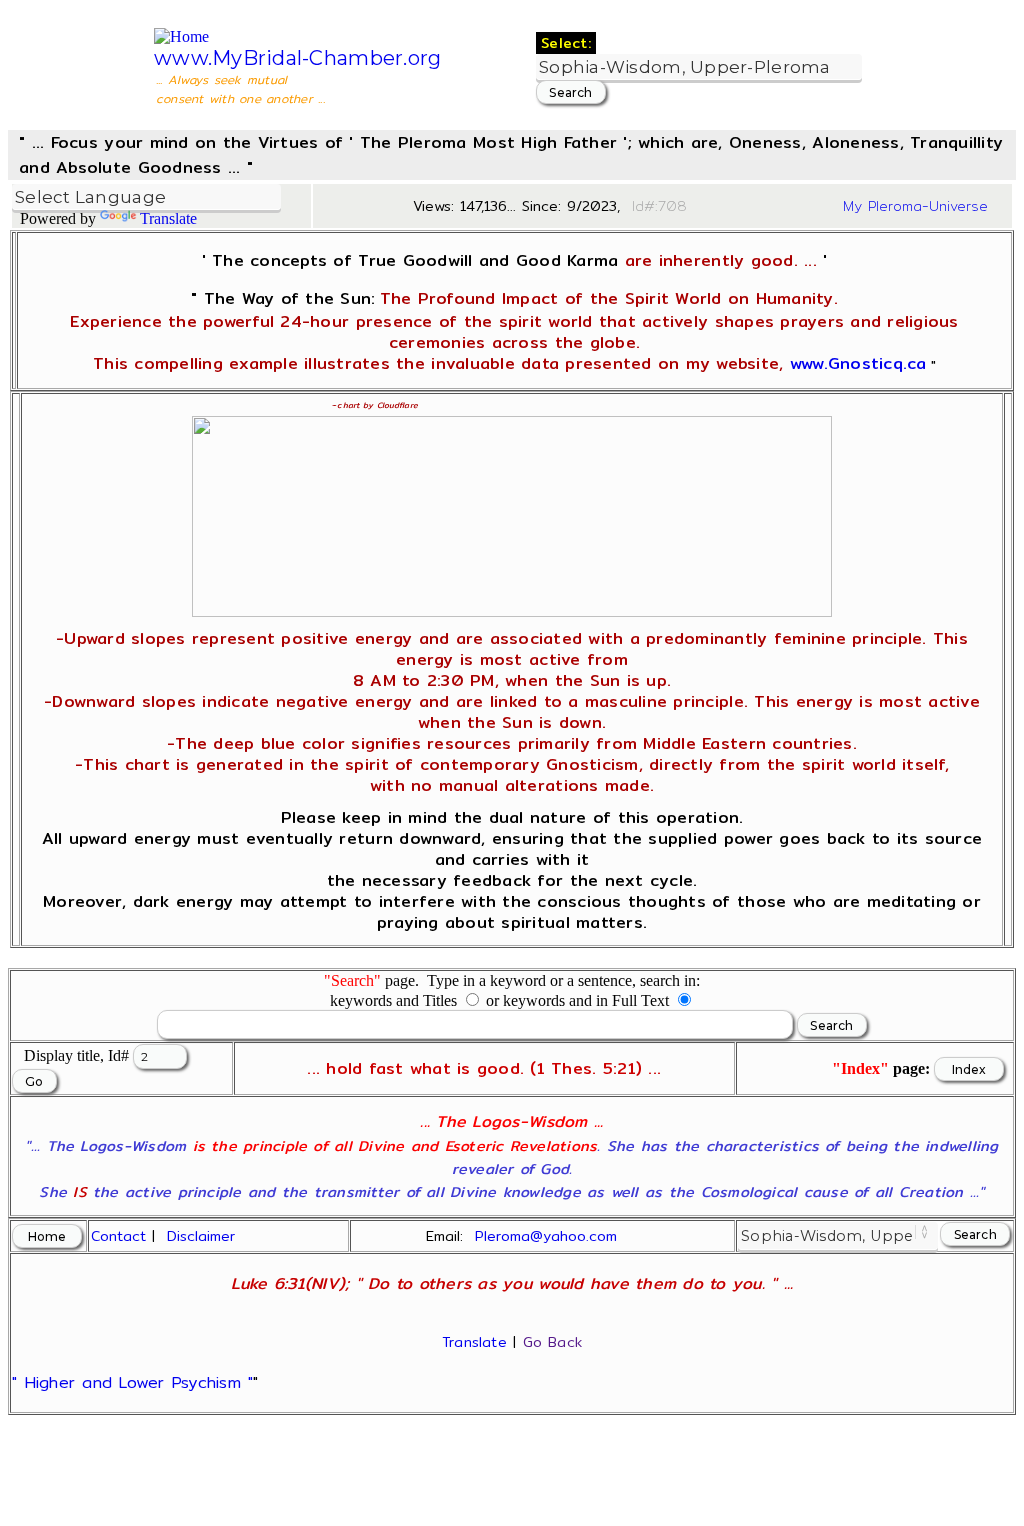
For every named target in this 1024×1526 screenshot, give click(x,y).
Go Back (553, 1342)
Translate (168, 218)
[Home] (181, 36)
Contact (118, 1236)
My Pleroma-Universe (915, 206)
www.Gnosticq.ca (858, 363)
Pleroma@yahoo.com (546, 1236)
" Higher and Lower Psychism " (132, 1382)
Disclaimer (201, 1236)
